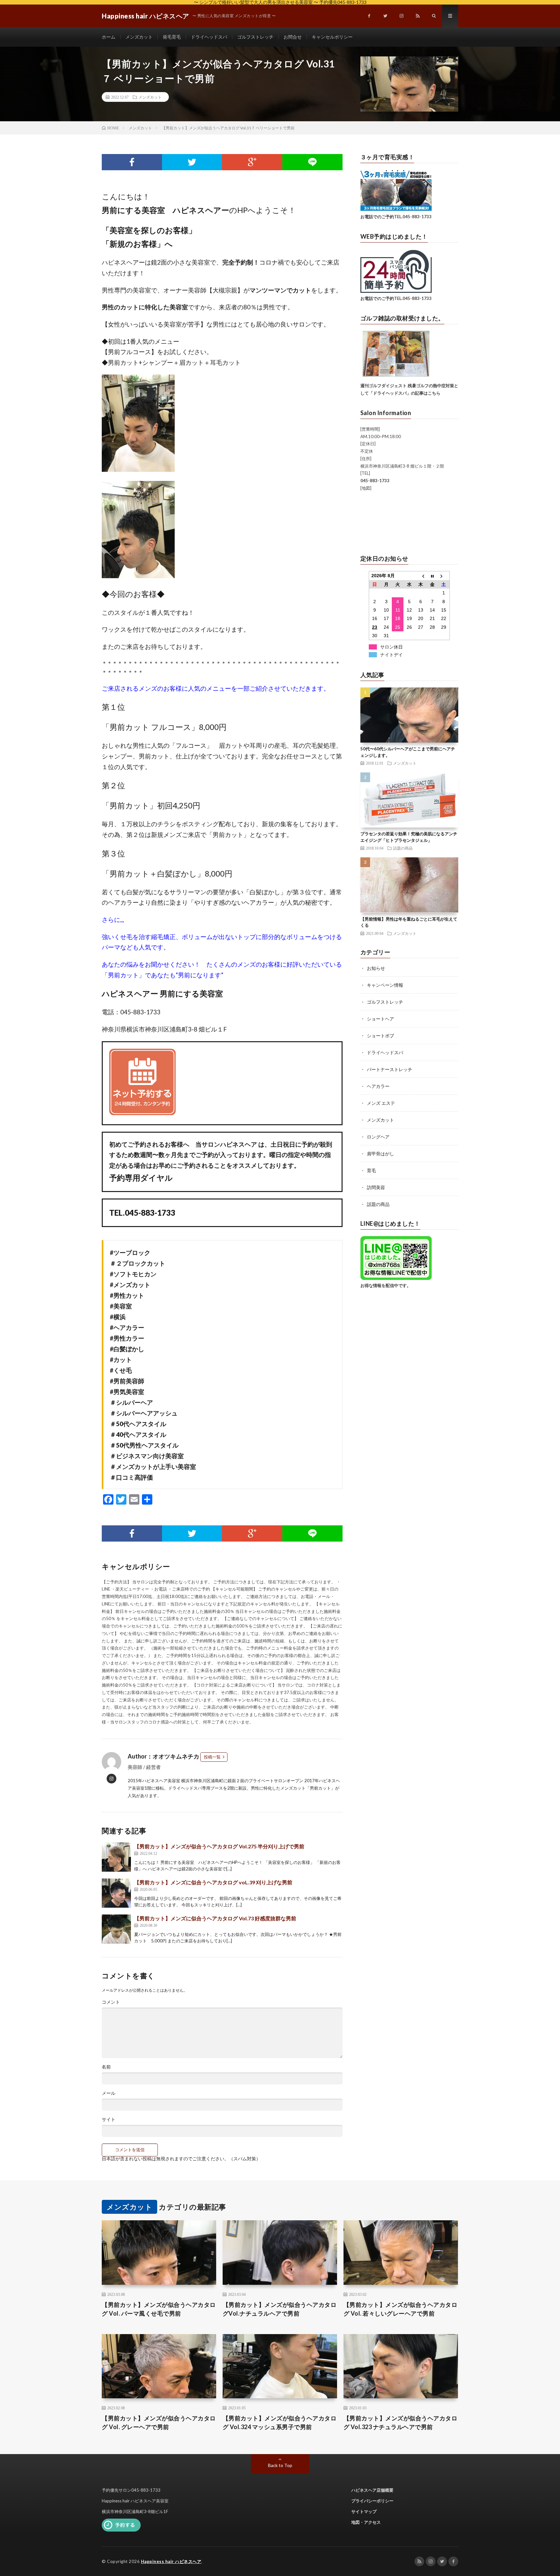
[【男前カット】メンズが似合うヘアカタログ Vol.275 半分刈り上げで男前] (116, 1857)
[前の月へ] (421, 576)
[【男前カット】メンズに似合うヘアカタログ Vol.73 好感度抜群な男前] (116, 1929)
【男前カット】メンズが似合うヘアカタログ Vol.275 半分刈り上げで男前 (219, 1846)
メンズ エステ (381, 1103)
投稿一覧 (212, 1757)
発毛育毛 (172, 37)
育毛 (371, 1170)
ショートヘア (380, 1019)
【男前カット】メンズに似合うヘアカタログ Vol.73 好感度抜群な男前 (215, 1918)
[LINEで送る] (312, 162)
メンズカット (139, 37)
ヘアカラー (378, 1086)
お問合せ (293, 37)
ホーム (109, 37)
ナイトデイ (391, 655)
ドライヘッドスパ (209, 37)
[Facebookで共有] (132, 162)
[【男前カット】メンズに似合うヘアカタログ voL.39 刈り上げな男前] (116, 1893)
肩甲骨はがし (380, 1154)
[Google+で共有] (252, 162)
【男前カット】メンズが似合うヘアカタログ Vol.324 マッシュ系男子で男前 (280, 2422)
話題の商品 (403, 848)
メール (109, 2093)
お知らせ (376, 968)
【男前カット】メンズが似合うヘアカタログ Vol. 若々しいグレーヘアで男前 (401, 2309)
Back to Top (280, 2465)
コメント (111, 2002)
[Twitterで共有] (192, 162)
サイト (109, 2119)
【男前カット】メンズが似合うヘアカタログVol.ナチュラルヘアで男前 (280, 2309)
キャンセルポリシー (332, 37)
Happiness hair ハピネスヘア (171, 2561)
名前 (106, 2067)
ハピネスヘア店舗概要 (372, 2490)
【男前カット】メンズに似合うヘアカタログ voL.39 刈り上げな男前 (213, 1882)
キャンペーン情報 (385, 985)
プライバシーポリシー (372, 2501)
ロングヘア (378, 1137)
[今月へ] (432, 576)
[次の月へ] (444, 576)
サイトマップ (364, 2511)
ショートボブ (380, 1036)
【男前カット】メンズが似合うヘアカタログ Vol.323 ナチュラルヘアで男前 (401, 2422)
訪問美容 (376, 1187)
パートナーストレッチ (390, 1069)
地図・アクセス (366, 2522)
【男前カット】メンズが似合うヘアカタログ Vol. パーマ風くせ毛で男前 (159, 2309)
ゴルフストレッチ (255, 37)
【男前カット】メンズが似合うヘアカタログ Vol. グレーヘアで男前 (159, 2422)
